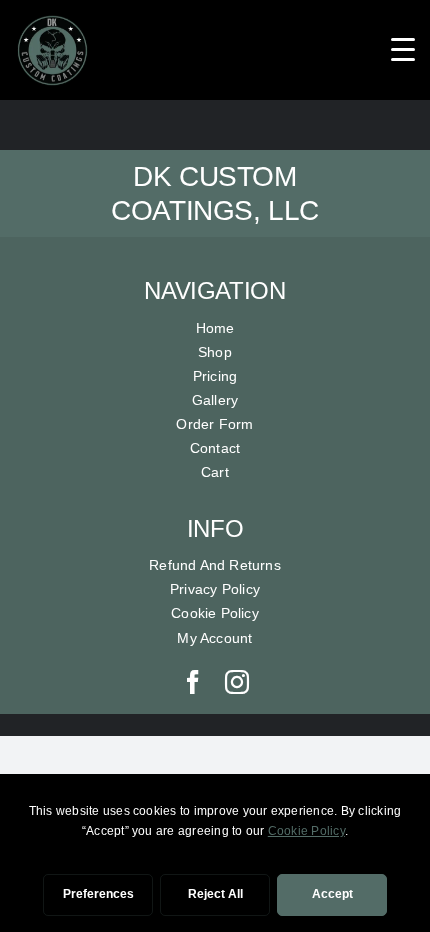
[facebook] (193, 682)
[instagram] (237, 682)
